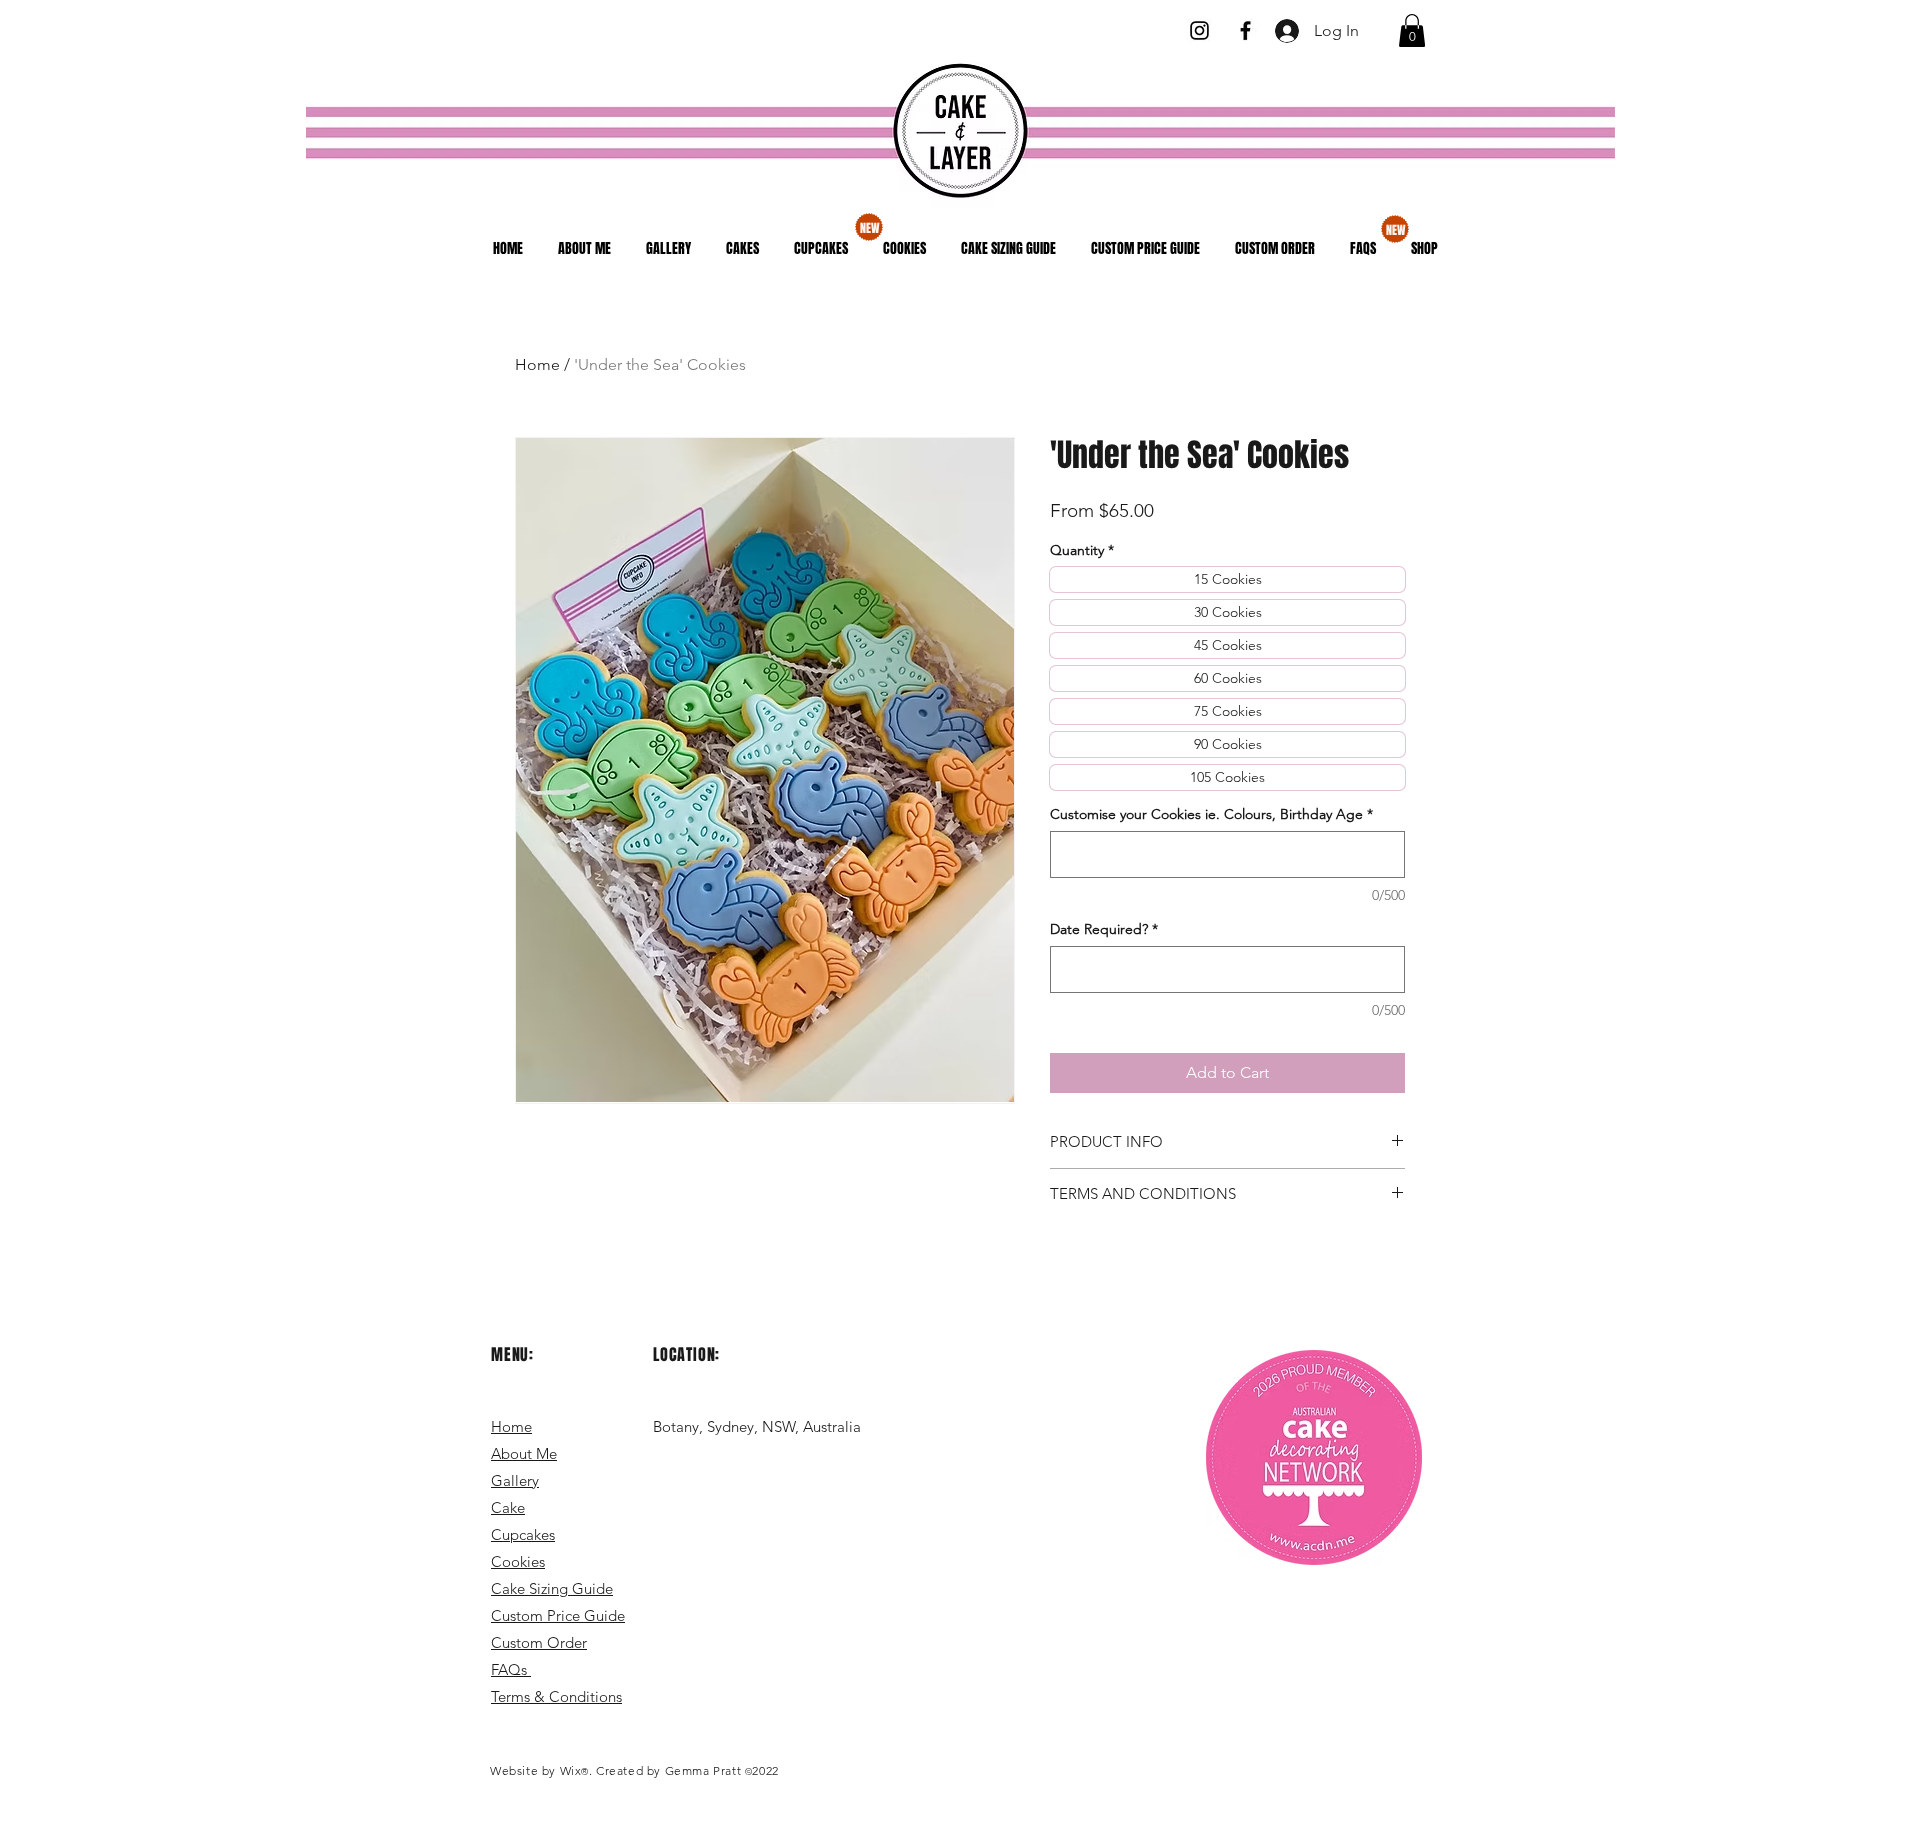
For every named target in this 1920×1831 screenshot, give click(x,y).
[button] (1412, 30)
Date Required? (1104, 929)
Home (537, 364)
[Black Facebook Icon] (1245, 30)
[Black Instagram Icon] (1199, 30)
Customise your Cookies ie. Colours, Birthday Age (1211, 814)
